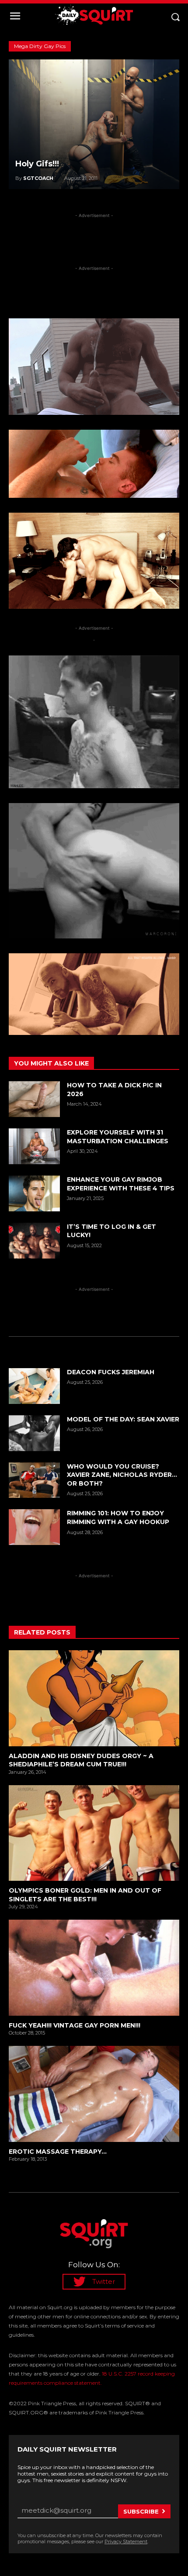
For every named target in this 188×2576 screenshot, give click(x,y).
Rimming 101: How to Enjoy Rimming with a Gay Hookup (118, 1517)
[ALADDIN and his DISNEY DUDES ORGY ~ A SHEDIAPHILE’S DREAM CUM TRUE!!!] (94, 1698)
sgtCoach (38, 178)
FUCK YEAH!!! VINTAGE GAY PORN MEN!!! (75, 2025)
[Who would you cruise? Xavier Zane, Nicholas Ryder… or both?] (34, 1480)
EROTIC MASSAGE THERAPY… (58, 2152)
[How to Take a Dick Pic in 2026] (34, 1099)
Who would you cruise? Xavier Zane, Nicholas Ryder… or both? (122, 1475)
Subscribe (141, 2511)
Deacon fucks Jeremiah (111, 1372)
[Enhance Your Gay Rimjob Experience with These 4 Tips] (34, 1193)
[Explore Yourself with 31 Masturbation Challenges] (34, 1146)
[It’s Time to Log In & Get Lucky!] (34, 1241)
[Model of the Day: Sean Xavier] (34, 1433)
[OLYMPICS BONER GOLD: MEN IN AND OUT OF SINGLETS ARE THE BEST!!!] (94, 1833)
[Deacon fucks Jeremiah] (34, 1386)
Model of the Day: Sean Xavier (123, 1419)
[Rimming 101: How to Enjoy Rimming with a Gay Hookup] (34, 1527)
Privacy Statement (126, 2542)
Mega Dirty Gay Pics (40, 46)
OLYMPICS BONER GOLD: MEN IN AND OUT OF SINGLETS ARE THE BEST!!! (85, 1895)
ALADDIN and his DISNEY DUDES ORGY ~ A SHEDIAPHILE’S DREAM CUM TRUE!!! (81, 1760)
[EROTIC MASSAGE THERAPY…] (94, 2094)
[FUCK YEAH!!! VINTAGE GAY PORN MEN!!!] (94, 1967)
